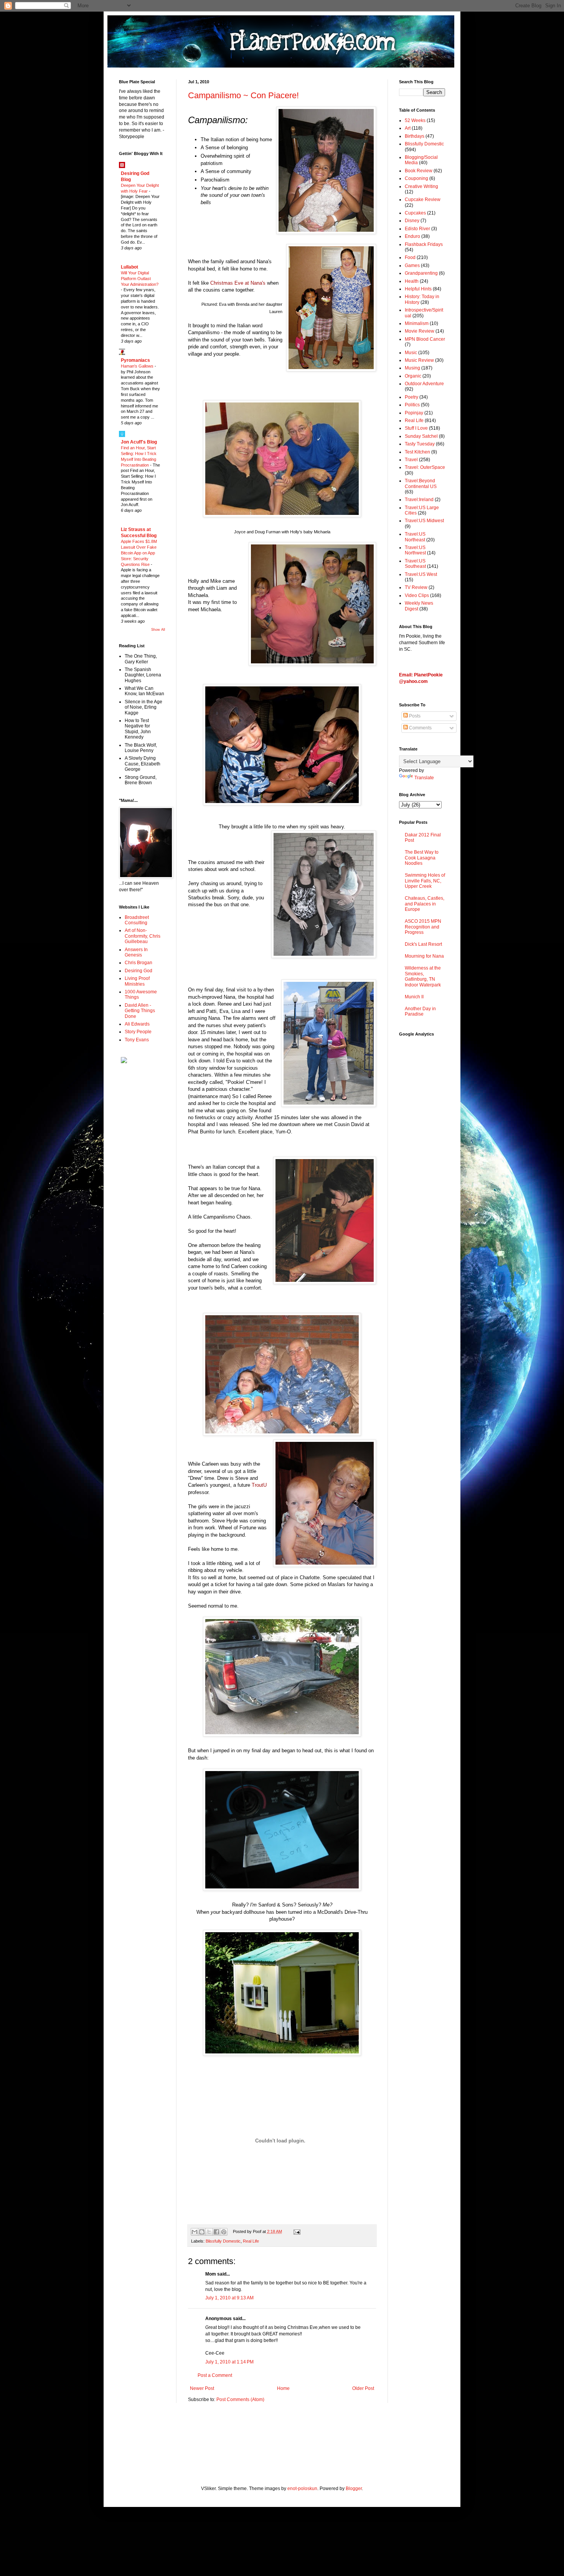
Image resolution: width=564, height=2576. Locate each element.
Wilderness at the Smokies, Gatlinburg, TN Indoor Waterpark (423, 976)
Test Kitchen (417, 452)
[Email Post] (296, 2231)
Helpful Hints (418, 289)
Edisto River (417, 229)
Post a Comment (215, 2375)
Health (412, 281)
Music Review (419, 360)
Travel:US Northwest (415, 550)
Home (283, 2388)
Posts (414, 716)
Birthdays (415, 136)
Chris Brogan (139, 963)
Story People (138, 1032)
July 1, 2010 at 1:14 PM (229, 2362)
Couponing (416, 178)
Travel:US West (421, 574)
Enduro (412, 236)
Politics (412, 405)
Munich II (414, 997)
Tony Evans (137, 1040)
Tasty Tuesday (420, 444)
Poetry (411, 397)
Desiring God (139, 971)
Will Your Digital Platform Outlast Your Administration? (140, 279)
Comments (420, 728)
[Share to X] (209, 2232)
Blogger (354, 2489)
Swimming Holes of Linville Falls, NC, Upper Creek (425, 881)
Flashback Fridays (424, 244)
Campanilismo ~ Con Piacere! (243, 95)
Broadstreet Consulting (137, 920)
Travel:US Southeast (415, 564)
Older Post (363, 2388)
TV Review (416, 587)
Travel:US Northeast (415, 537)
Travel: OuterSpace (425, 467)
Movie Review (420, 331)
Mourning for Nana (424, 956)
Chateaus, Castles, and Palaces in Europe (425, 904)
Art (408, 128)
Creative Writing (421, 186)
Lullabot (129, 267)
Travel (411, 460)
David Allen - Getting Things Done (140, 1011)
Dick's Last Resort (423, 944)
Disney (412, 221)
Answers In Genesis (136, 952)
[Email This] (195, 2232)
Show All (158, 630)
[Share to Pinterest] (224, 2232)
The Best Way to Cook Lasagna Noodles (422, 858)
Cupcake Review (423, 200)
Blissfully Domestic (223, 2241)
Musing (412, 368)
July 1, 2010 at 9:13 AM (229, 2298)
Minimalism (417, 323)
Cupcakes (415, 213)
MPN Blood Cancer (425, 339)
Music (411, 353)
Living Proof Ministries (137, 981)
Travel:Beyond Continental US (421, 483)
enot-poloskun (302, 2489)
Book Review (419, 171)
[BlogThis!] (202, 2232)
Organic (413, 376)
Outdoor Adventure (424, 384)
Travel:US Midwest (424, 521)
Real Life (251, 2241)
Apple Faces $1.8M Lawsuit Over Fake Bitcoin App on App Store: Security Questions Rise (139, 553)
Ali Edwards (137, 1024)
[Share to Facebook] (216, 2232)
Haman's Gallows (138, 366)
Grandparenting (421, 273)
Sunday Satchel (421, 436)
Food (410, 257)
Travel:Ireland (419, 500)
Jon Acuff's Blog (139, 442)
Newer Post (202, 2388)
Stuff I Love (416, 428)
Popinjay (414, 413)
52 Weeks (415, 120)
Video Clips (417, 595)
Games (412, 266)
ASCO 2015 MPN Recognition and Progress (423, 927)
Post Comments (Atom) (240, 2400)
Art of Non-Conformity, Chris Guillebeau (143, 936)
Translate (424, 778)
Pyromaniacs (135, 360)
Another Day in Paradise (420, 1011)
